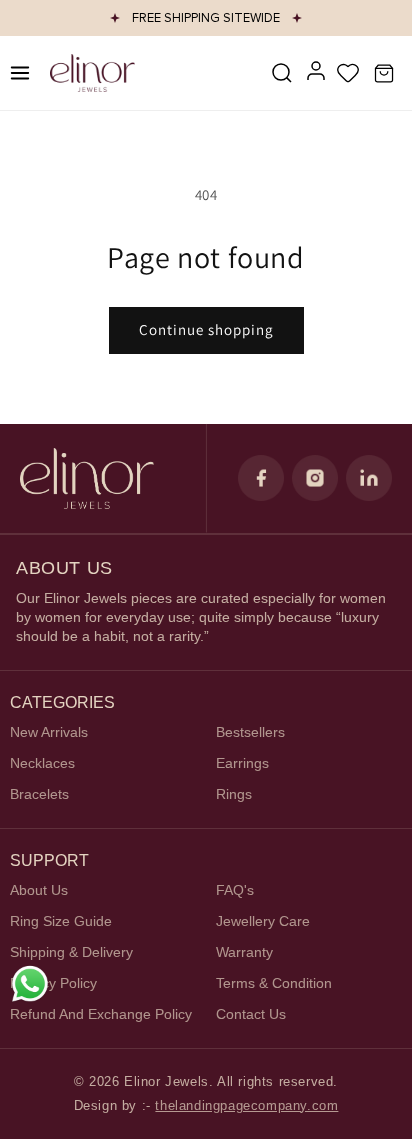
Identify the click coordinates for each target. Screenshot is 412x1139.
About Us (39, 890)
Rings (234, 794)
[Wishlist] (348, 73)
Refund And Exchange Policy (101, 1014)
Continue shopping (206, 329)
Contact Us (251, 1014)
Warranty (244, 952)
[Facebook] (261, 478)
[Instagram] (315, 478)
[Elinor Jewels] (87, 478)
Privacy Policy (53, 983)
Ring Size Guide (61, 921)
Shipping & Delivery (71, 952)
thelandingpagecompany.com (246, 1105)
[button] (282, 73)
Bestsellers (250, 732)
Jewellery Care (263, 921)
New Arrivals (49, 732)
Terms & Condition (274, 983)
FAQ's (235, 890)
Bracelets (39, 794)
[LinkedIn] (369, 478)
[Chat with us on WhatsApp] (30, 984)
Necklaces (42, 763)
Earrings (242, 763)
